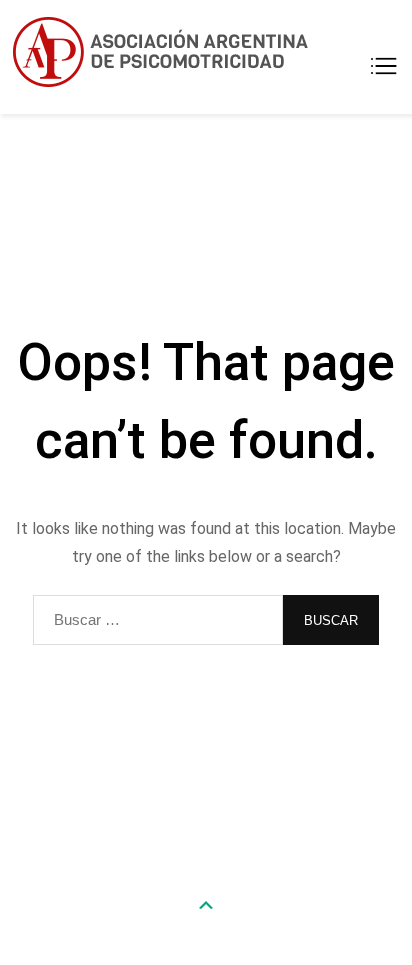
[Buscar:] (158, 620)
